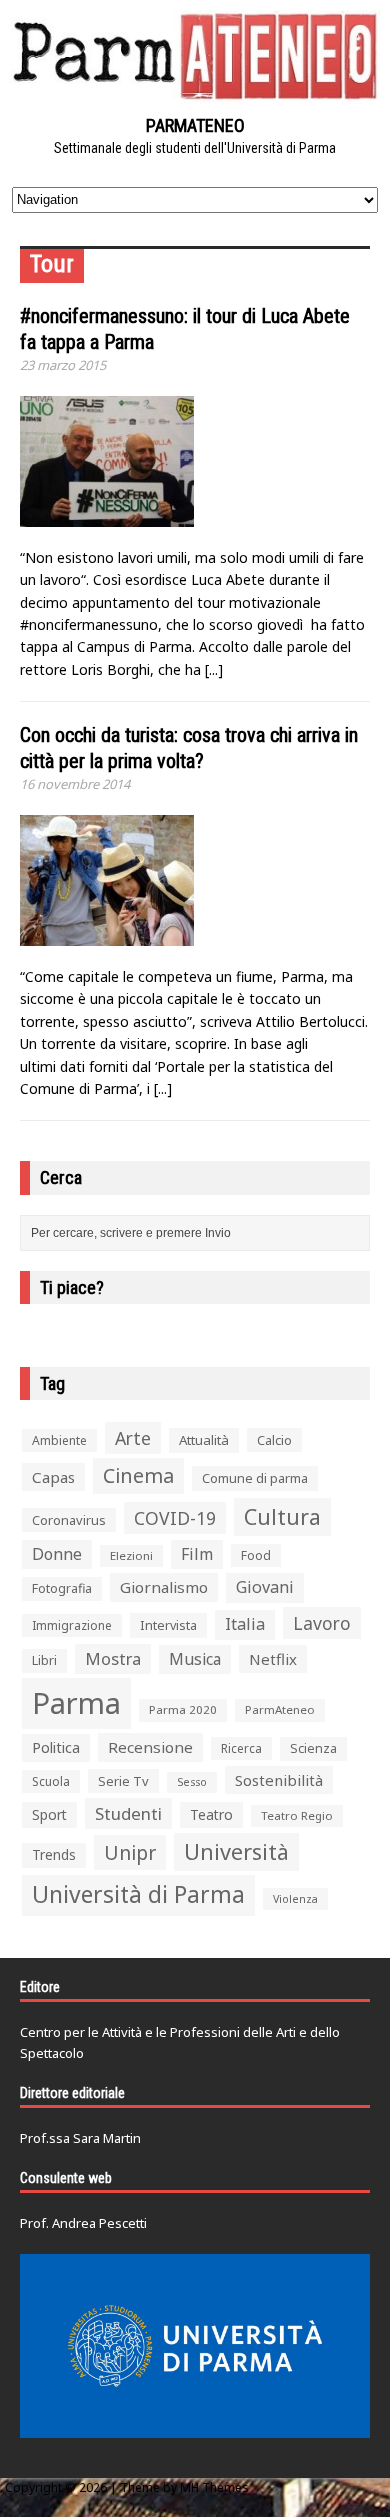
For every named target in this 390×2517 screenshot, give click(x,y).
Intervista (168, 1625)
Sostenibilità (279, 1780)
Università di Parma (138, 1894)
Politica (56, 1747)
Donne (57, 1554)
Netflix (273, 1659)
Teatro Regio (297, 1815)
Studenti (128, 1813)
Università (236, 1851)
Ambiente (59, 1440)
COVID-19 (175, 1518)
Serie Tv (123, 1781)
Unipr (130, 1852)
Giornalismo (164, 1587)
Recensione (150, 1747)
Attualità (204, 1440)
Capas (53, 1477)
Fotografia (62, 1588)
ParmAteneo (280, 1709)
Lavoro (322, 1623)
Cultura (282, 1516)
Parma (76, 1703)
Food (256, 1555)
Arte (133, 1438)
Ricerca (241, 1748)
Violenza (295, 1898)
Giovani (265, 1587)
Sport (49, 1814)
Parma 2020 (183, 1709)
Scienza (313, 1748)
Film (197, 1554)
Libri (44, 1660)
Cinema (138, 1475)
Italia (245, 1624)
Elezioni (131, 1555)
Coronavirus (69, 1520)
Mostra (113, 1658)
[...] (214, 669)
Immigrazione (72, 1625)
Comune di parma (255, 1478)
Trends (54, 1855)
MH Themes (214, 2487)
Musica (195, 1659)
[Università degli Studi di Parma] (195, 2346)
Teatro (211, 1814)
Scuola (51, 1781)
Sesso (192, 1782)
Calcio (274, 1440)
